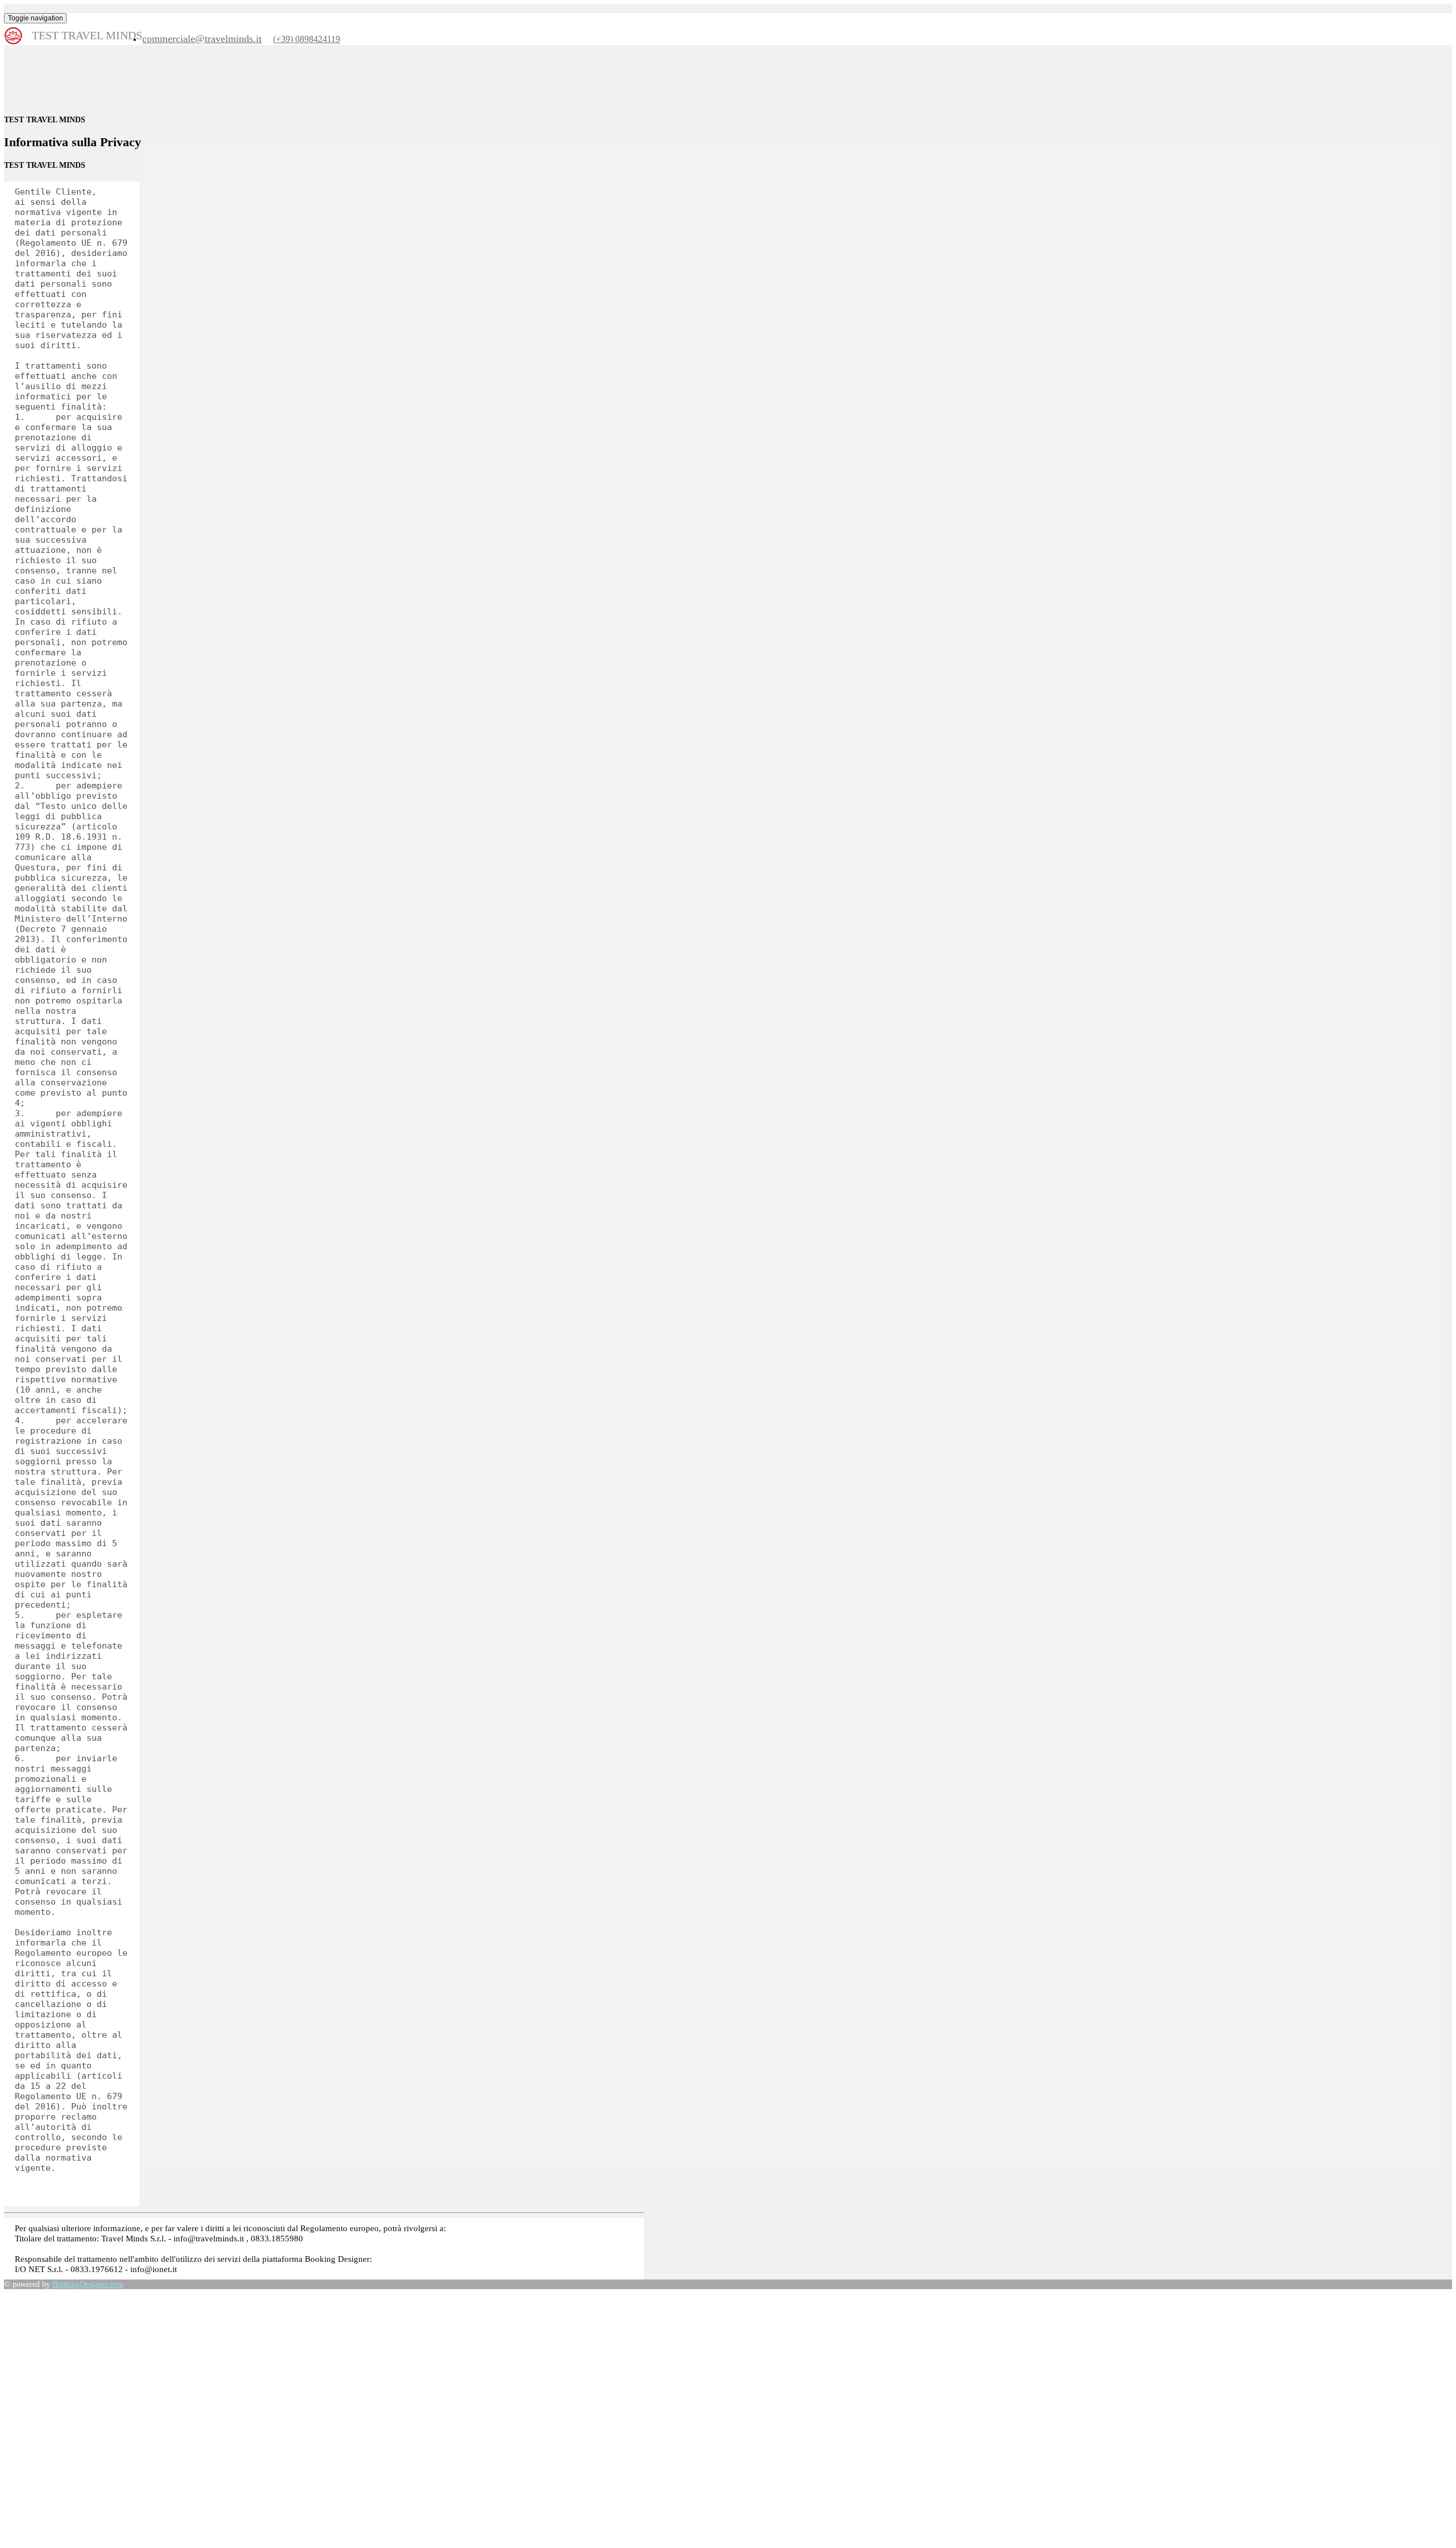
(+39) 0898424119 (307, 39)
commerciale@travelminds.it (202, 39)
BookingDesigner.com (88, 2284)
